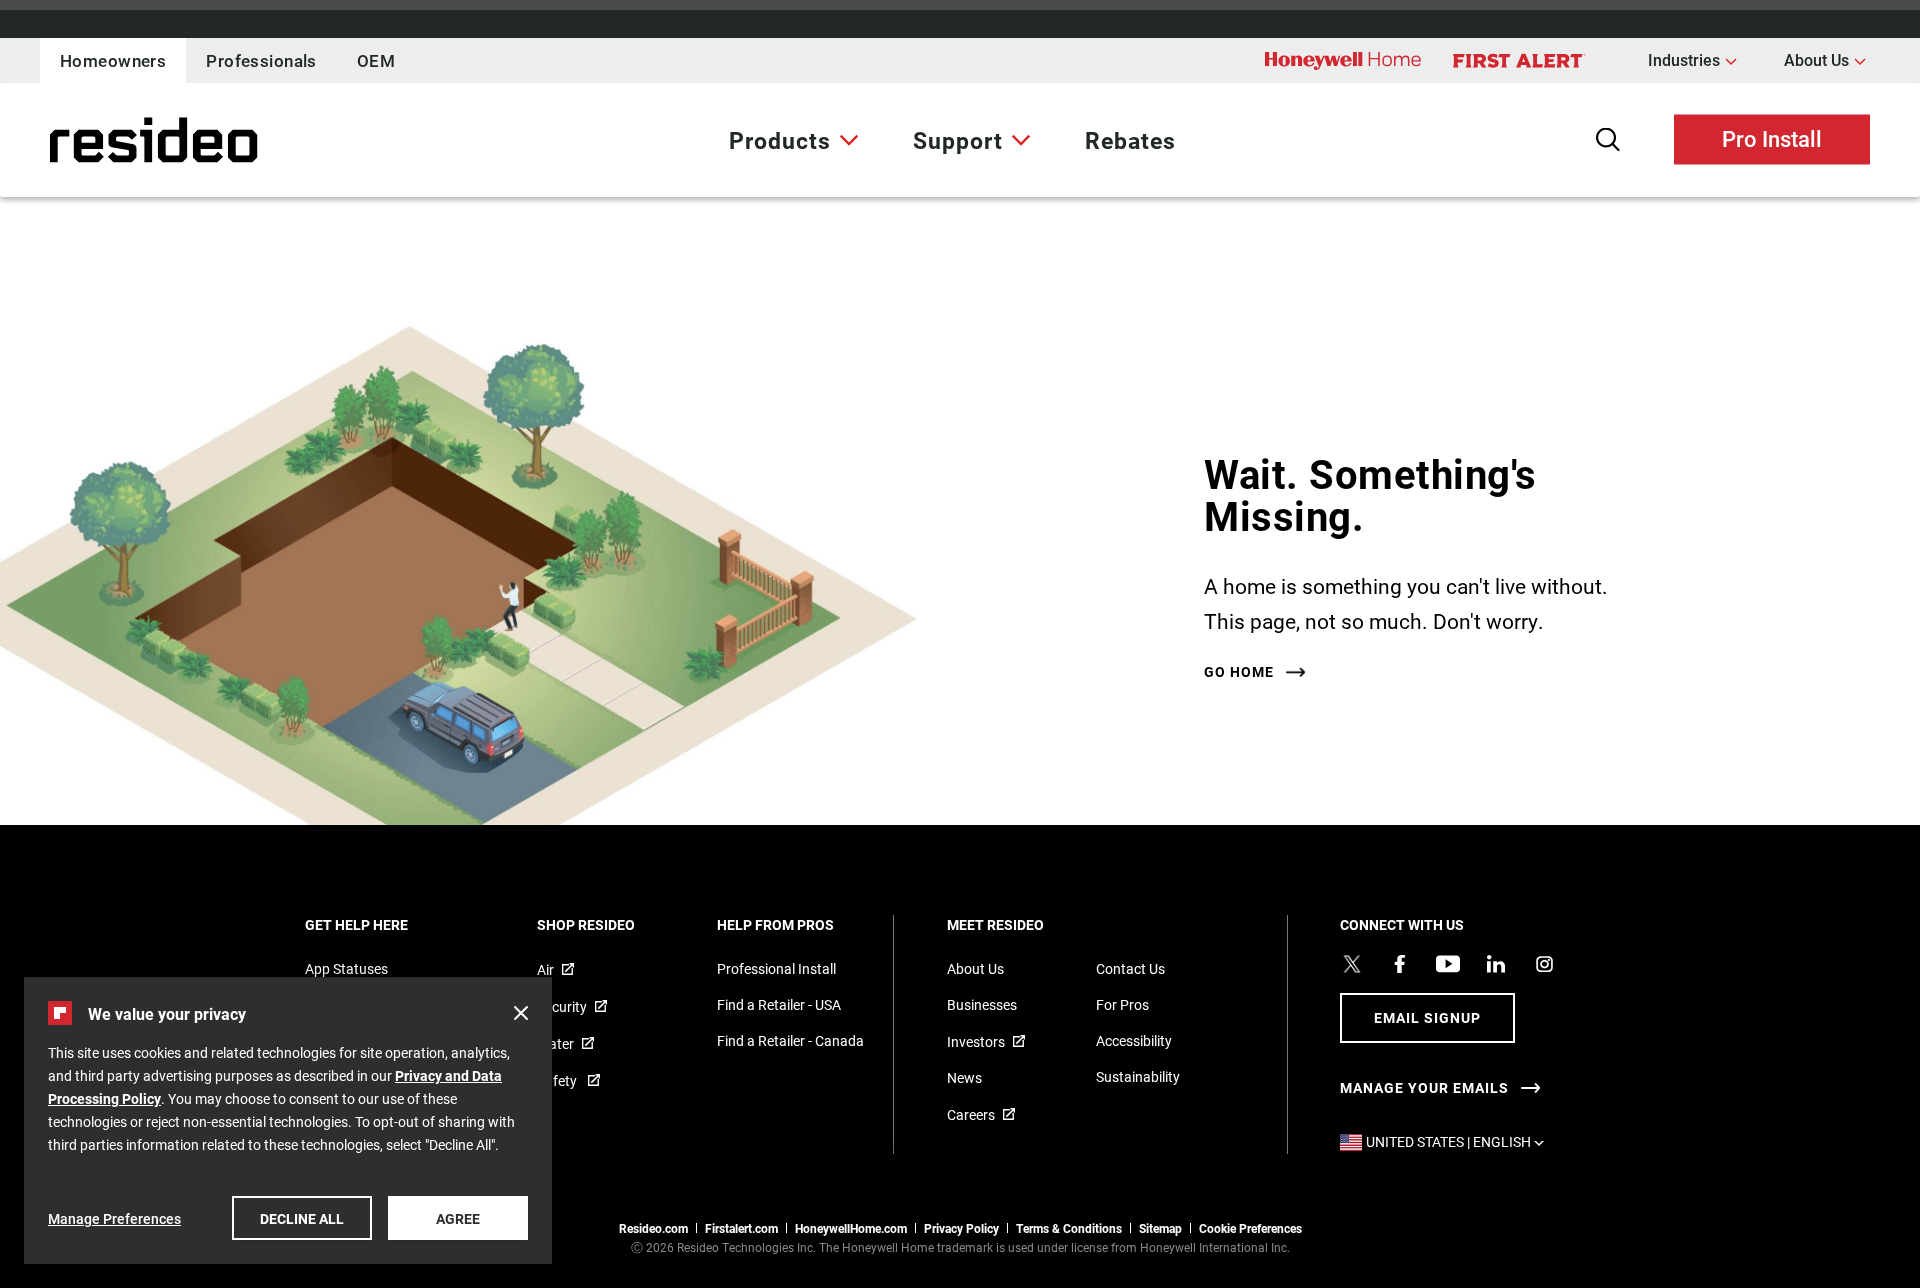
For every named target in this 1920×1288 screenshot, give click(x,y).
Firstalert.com (741, 1228)
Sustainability (1138, 1076)
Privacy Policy (961, 1228)
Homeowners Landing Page (104, 140)
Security (562, 1006)
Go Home (1239, 672)
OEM (376, 60)
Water (555, 1043)
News (964, 1077)
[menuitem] (794, 140)
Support (958, 140)
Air (545, 969)
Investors (976, 1041)
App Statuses (346, 968)
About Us (1825, 59)
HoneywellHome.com (851, 1228)
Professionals (261, 60)
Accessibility (1134, 1040)
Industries (1692, 59)
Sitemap (1160, 1228)
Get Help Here (383, 924)
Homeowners (113, 60)
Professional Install (776, 968)
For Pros (1122, 1004)
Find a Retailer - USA (779, 1004)
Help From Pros (802, 924)
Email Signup (1427, 1017)
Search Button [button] (1608, 139)
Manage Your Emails (1424, 1088)
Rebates (1130, 140)
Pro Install (1772, 137)
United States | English (1460, 1141)
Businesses (982, 1004)
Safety (558, 1080)
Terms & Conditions (1069, 1228)
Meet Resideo (1022, 924)
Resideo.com (653, 1228)
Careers (971, 1114)
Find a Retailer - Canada (790, 1040)
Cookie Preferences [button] (1250, 1228)
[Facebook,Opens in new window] (1400, 964)
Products (780, 140)
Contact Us (1130, 968)
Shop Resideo (613, 924)
